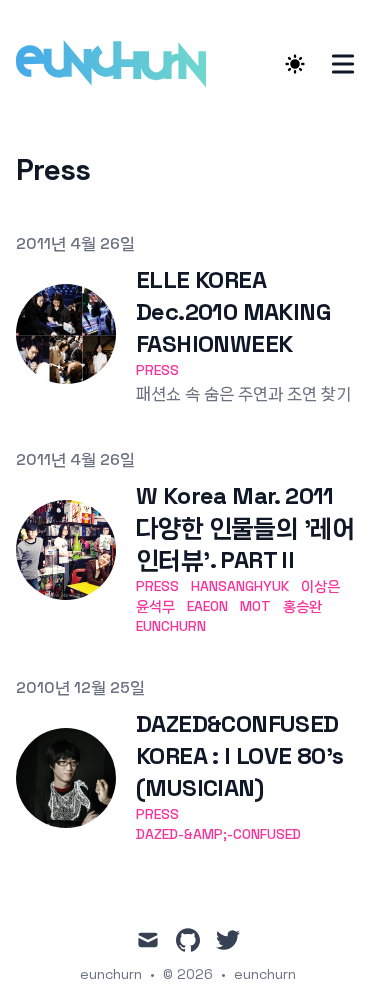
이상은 (320, 586)
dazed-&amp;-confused (218, 834)
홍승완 (302, 606)
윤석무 (155, 606)
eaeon (207, 606)
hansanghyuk (240, 586)
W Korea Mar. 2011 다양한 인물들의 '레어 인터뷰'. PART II (245, 527)
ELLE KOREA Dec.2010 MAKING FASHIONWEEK (233, 311)
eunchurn (171, 626)
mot (255, 606)
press (157, 370)
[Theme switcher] (295, 64)
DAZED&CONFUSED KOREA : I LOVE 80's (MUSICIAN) (240, 755)
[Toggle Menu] (343, 64)
